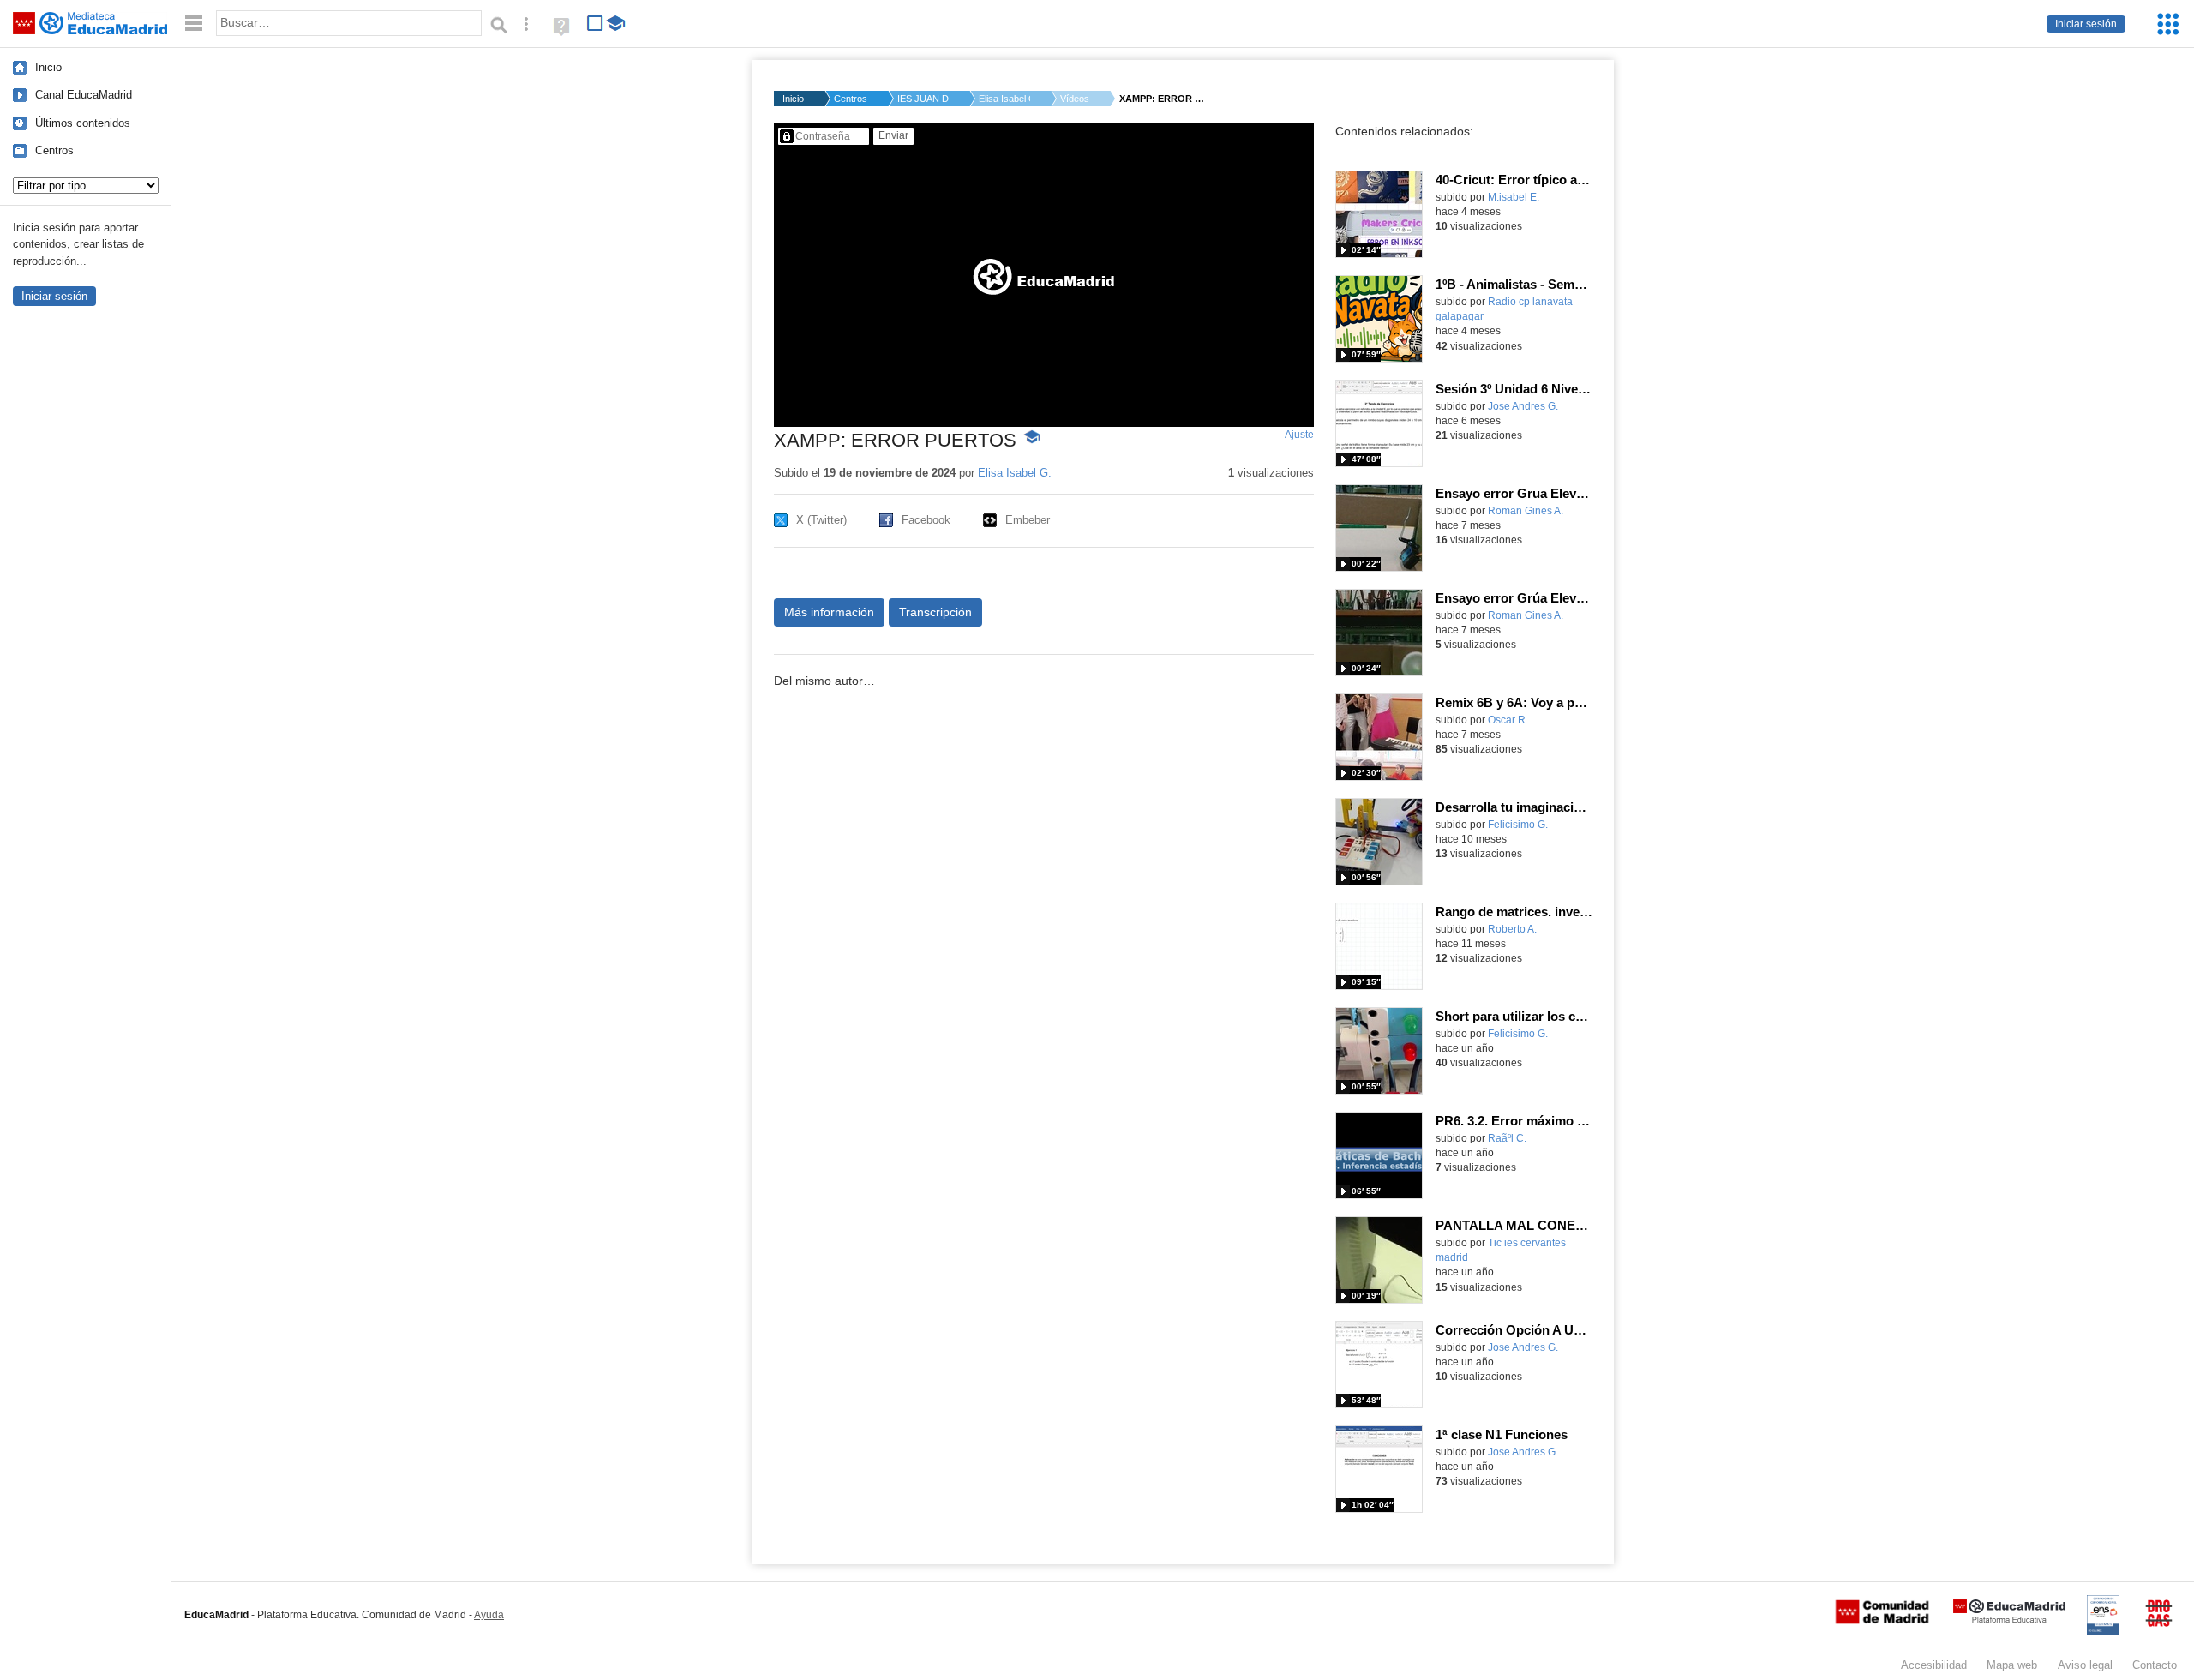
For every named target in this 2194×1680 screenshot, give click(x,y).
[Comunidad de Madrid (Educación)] (1882, 1620)
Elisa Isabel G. (1004, 99)
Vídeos (1075, 99)
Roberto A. (1512, 929)
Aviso (2085, 1665)
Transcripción (935, 612)
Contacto (2155, 1665)
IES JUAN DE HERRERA (923, 99)
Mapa (2012, 1665)
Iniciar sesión (2086, 24)
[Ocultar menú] (194, 24)
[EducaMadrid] (2009, 1620)
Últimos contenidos (83, 123)
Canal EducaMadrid (84, 95)
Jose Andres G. (1523, 406)
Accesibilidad (1934, 1665)
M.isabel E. (1514, 197)
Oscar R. (1508, 720)
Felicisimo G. (1518, 825)
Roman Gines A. (1526, 511)
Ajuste (1299, 435)
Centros (54, 150)
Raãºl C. (1507, 1138)
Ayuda (489, 1615)
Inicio (48, 67)
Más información (829, 612)
